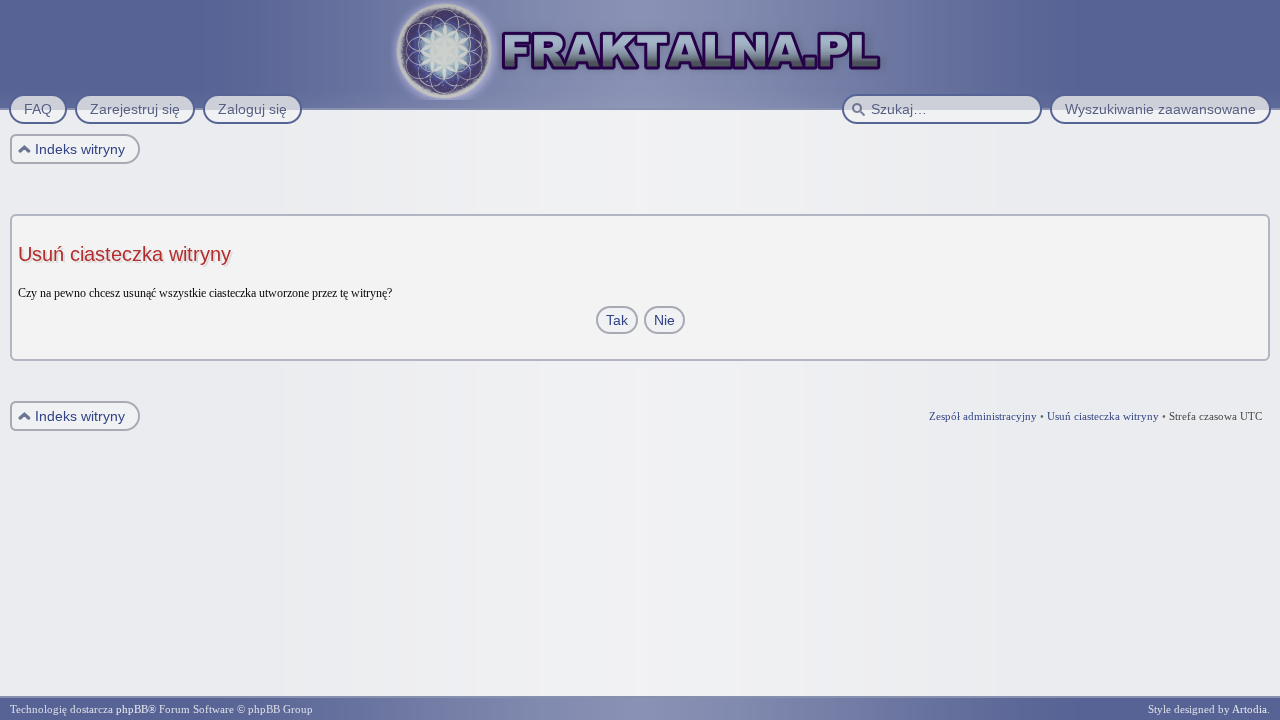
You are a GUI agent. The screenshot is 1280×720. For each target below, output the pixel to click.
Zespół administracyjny (983, 416)
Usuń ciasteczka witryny (1103, 416)
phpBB (132, 709)
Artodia (1249, 709)
